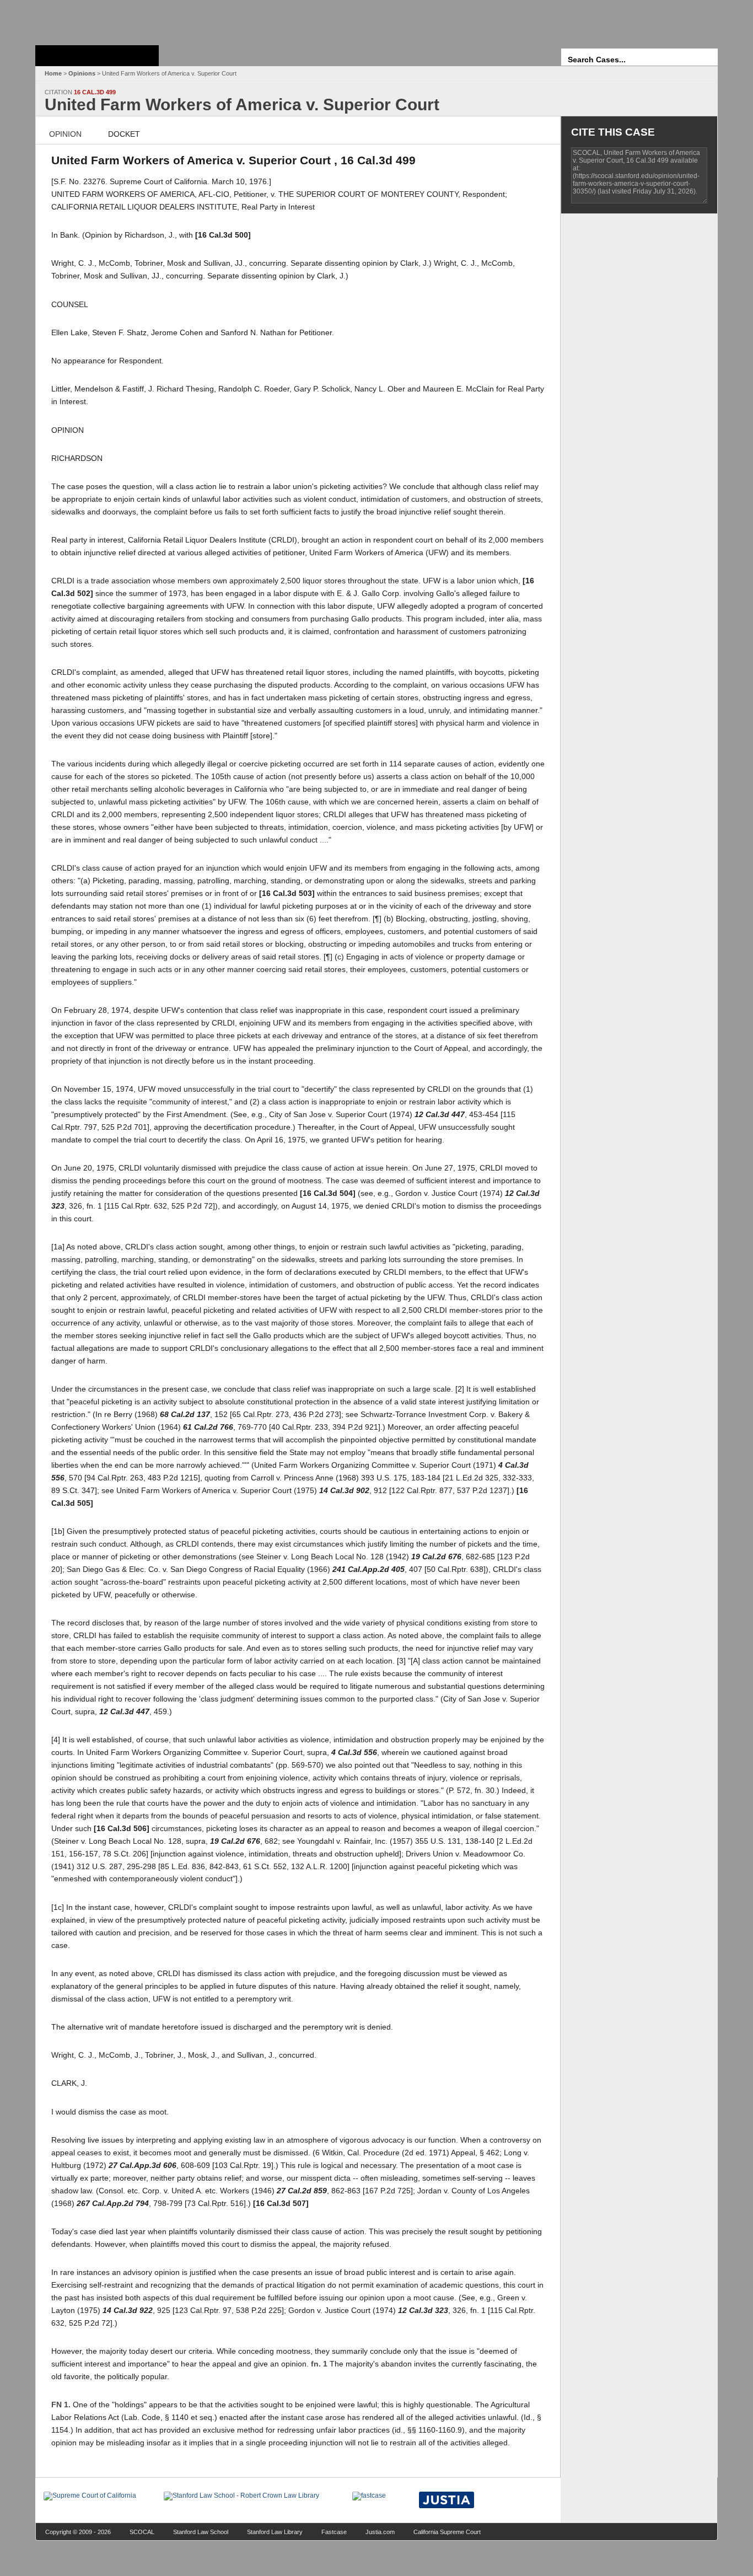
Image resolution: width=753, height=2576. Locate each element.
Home (53, 73)
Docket (124, 134)
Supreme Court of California (97, 56)
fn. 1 (319, 2364)
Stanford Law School (201, 2532)
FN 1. (61, 2405)
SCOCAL (142, 2532)
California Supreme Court (447, 2532)
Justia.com (380, 2532)
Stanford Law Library (275, 2532)
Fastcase (334, 2532)
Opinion (65, 134)
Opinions (82, 73)
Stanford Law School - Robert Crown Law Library (95, 20)
